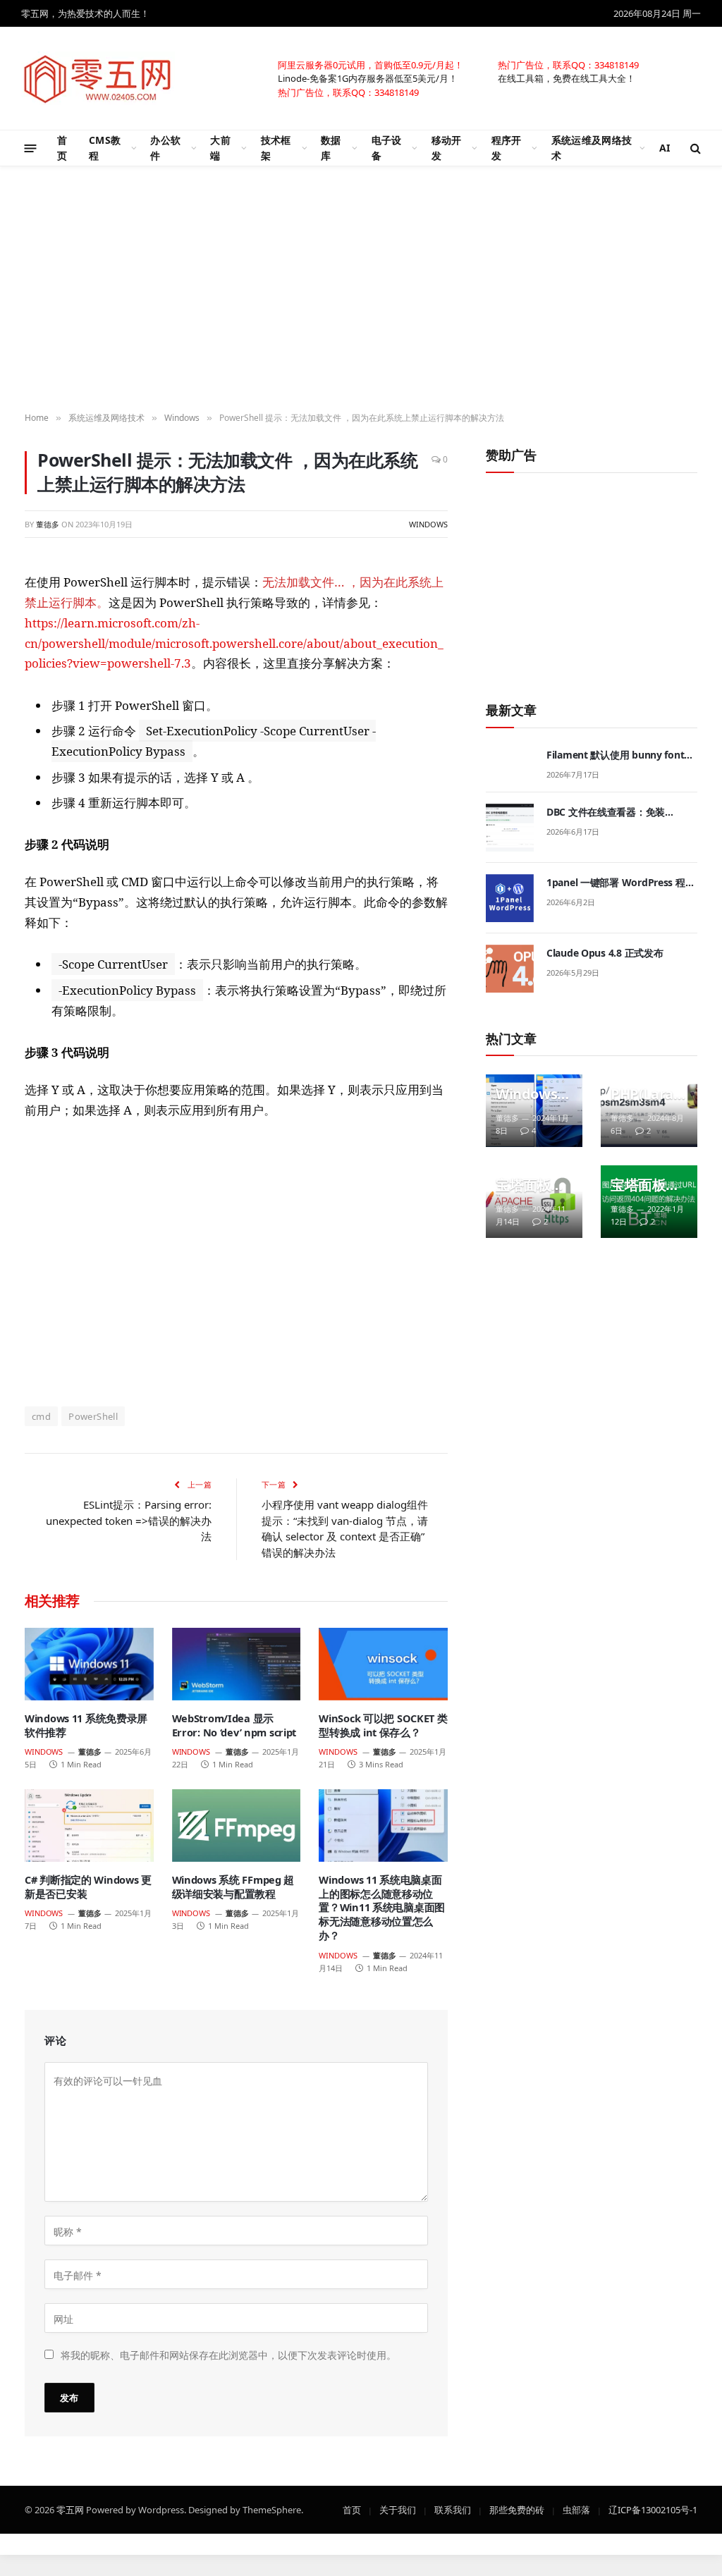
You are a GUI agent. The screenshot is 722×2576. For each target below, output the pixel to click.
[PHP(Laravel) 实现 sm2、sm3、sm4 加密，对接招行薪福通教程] (649, 1111)
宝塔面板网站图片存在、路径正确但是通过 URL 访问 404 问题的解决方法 (645, 1185)
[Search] (694, 148)
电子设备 (387, 148)
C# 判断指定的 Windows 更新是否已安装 (88, 1887)
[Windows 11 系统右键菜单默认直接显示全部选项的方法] (534, 1111)
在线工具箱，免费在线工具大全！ (567, 78)
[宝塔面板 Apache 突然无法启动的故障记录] (534, 1202)
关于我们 (398, 2509)
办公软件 (165, 148)
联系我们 (453, 2509)
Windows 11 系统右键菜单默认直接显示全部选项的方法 (532, 1094)
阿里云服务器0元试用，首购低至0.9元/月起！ (371, 64)
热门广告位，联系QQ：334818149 (568, 64)
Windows (428, 524)
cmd (41, 1416)
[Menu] (31, 148)
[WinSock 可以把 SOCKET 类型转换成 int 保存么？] (383, 1664)
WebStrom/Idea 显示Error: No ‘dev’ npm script (234, 1725)
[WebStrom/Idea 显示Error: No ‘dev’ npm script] (237, 1664)
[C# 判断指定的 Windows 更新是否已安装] (89, 1826)
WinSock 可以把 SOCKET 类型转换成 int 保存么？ (383, 1725)
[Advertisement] (236, 1262)
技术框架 (276, 148)
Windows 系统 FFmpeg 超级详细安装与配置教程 (233, 1887)
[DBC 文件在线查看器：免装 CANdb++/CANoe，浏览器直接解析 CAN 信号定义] (510, 828)
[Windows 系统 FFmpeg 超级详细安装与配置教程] (237, 1826)
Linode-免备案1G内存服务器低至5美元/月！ (368, 78)
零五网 (70, 2509)
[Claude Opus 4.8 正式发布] (510, 969)
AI (665, 148)
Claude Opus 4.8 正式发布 (605, 953)
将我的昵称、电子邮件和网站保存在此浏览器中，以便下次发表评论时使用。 (228, 2354)
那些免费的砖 (517, 2509)
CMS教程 (105, 148)
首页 (62, 148)
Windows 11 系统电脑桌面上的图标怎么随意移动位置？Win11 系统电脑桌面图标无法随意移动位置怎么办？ (382, 1908)
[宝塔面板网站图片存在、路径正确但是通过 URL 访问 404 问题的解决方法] (649, 1202)
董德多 (48, 524)
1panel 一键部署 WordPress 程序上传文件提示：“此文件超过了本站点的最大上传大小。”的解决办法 (621, 883)
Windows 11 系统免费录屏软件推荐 (86, 1725)
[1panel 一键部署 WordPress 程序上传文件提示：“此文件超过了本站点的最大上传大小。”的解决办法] (510, 898)
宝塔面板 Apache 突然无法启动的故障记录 (530, 1185)
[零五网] (98, 78)
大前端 (220, 148)
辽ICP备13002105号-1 (653, 2509)
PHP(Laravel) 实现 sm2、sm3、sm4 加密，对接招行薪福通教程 (645, 1094)
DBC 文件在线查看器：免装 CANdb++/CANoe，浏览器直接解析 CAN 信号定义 (620, 812)
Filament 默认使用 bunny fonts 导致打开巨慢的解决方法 (618, 755)
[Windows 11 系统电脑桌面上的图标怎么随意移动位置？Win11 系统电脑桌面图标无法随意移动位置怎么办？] (383, 1826)
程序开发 (507, 148)
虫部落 (576, 2509)
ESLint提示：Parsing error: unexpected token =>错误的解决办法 (129, 1520)
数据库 (331, 148)
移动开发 (447, 148)
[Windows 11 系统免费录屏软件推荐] (89, 1664)
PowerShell (93, 1416)
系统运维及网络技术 (592, 148)
